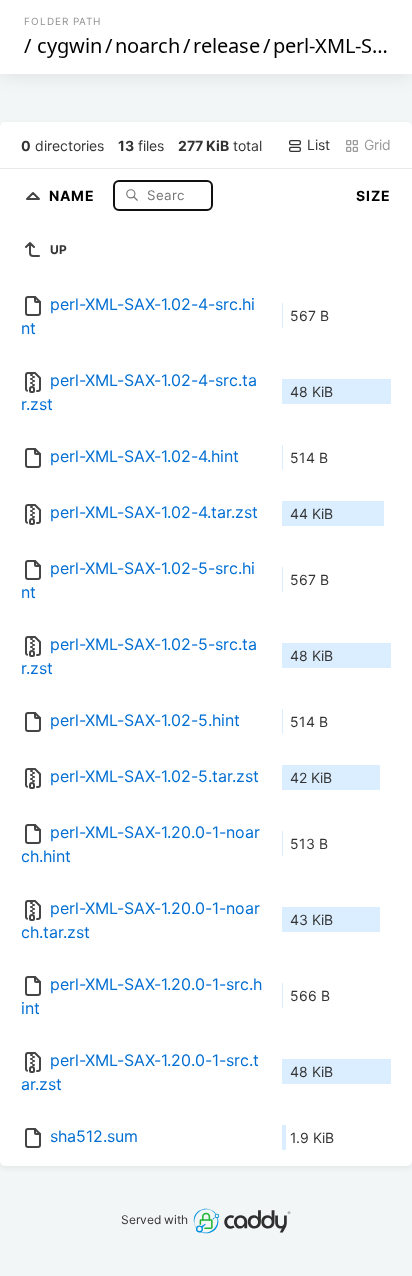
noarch (147, 45)
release (226, 45)
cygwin (69, 45)
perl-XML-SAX (335, 45)
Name (74, 194)
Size (373, 195)
